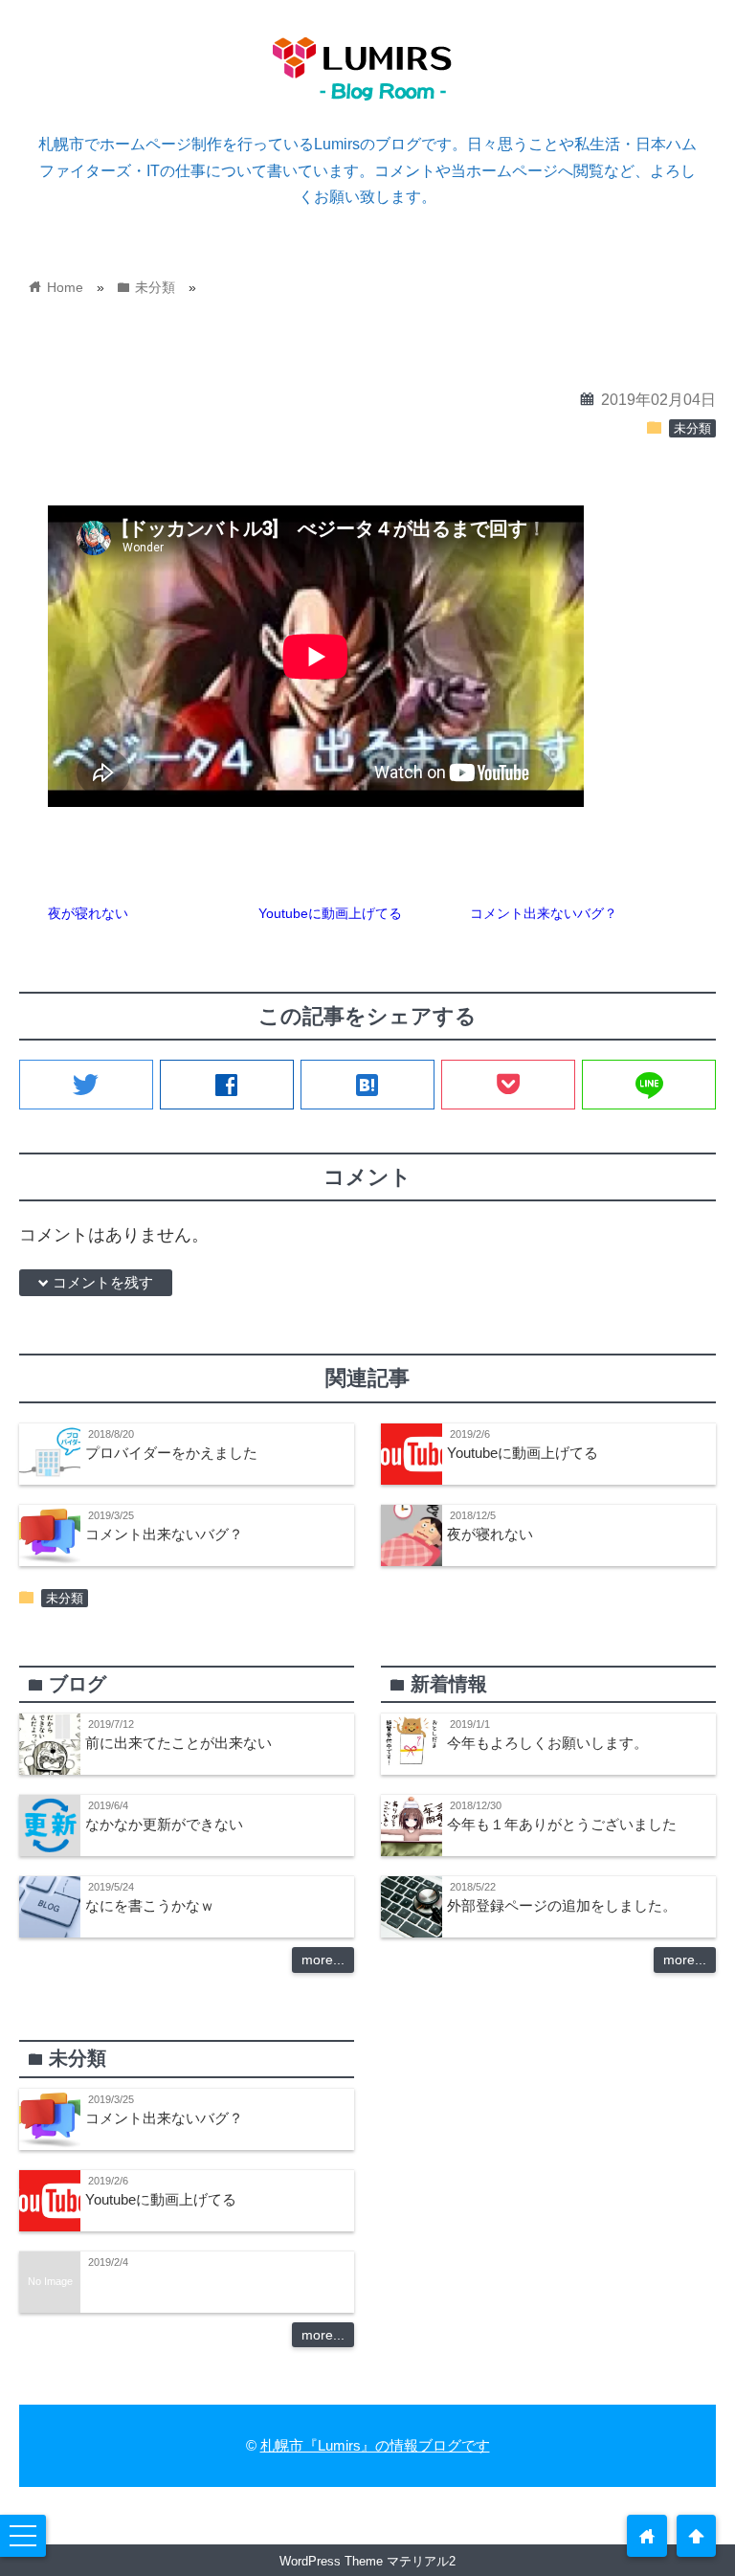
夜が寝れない (88, 913)
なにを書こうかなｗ (150, 1905)
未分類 (692, 429)
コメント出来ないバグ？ (544, 913)
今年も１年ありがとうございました (562, 1824)
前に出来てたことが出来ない (178, 1743)
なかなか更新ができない (164, 1824)
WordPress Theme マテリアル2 (367, 2561)
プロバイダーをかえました (171, 1453)
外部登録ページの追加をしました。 (562, 1905)
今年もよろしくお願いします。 (547, 1743)
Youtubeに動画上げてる (330, 913)
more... (323, 1960)
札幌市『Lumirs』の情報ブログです (375, 2445)
